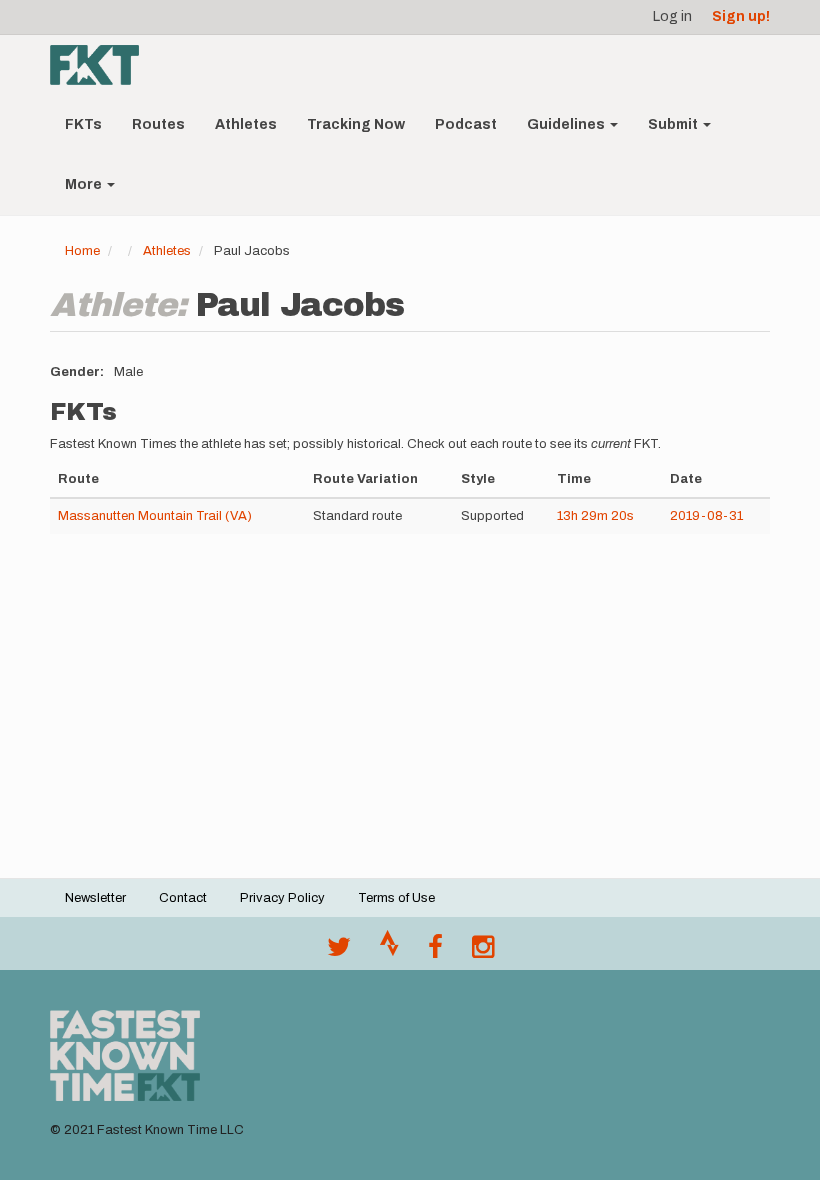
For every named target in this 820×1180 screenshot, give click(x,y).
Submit (674, 124)
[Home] (102, 65)
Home (82, 251)
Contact (183, 898)
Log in (672, 16)
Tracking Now (356, 124)
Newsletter (95, 898)
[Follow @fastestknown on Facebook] (435, 952)
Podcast (466, 124)
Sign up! (741, 16)
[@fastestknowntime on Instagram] (483, 952)
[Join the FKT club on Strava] (389, 952)
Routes (158, 124)
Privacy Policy (282, 898)
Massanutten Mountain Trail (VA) (155, 516)
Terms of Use (396, 898)
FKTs (83, 124)
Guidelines (567, 124)
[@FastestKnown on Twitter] (339, 952)
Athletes (246, 124)
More (85, 184)
